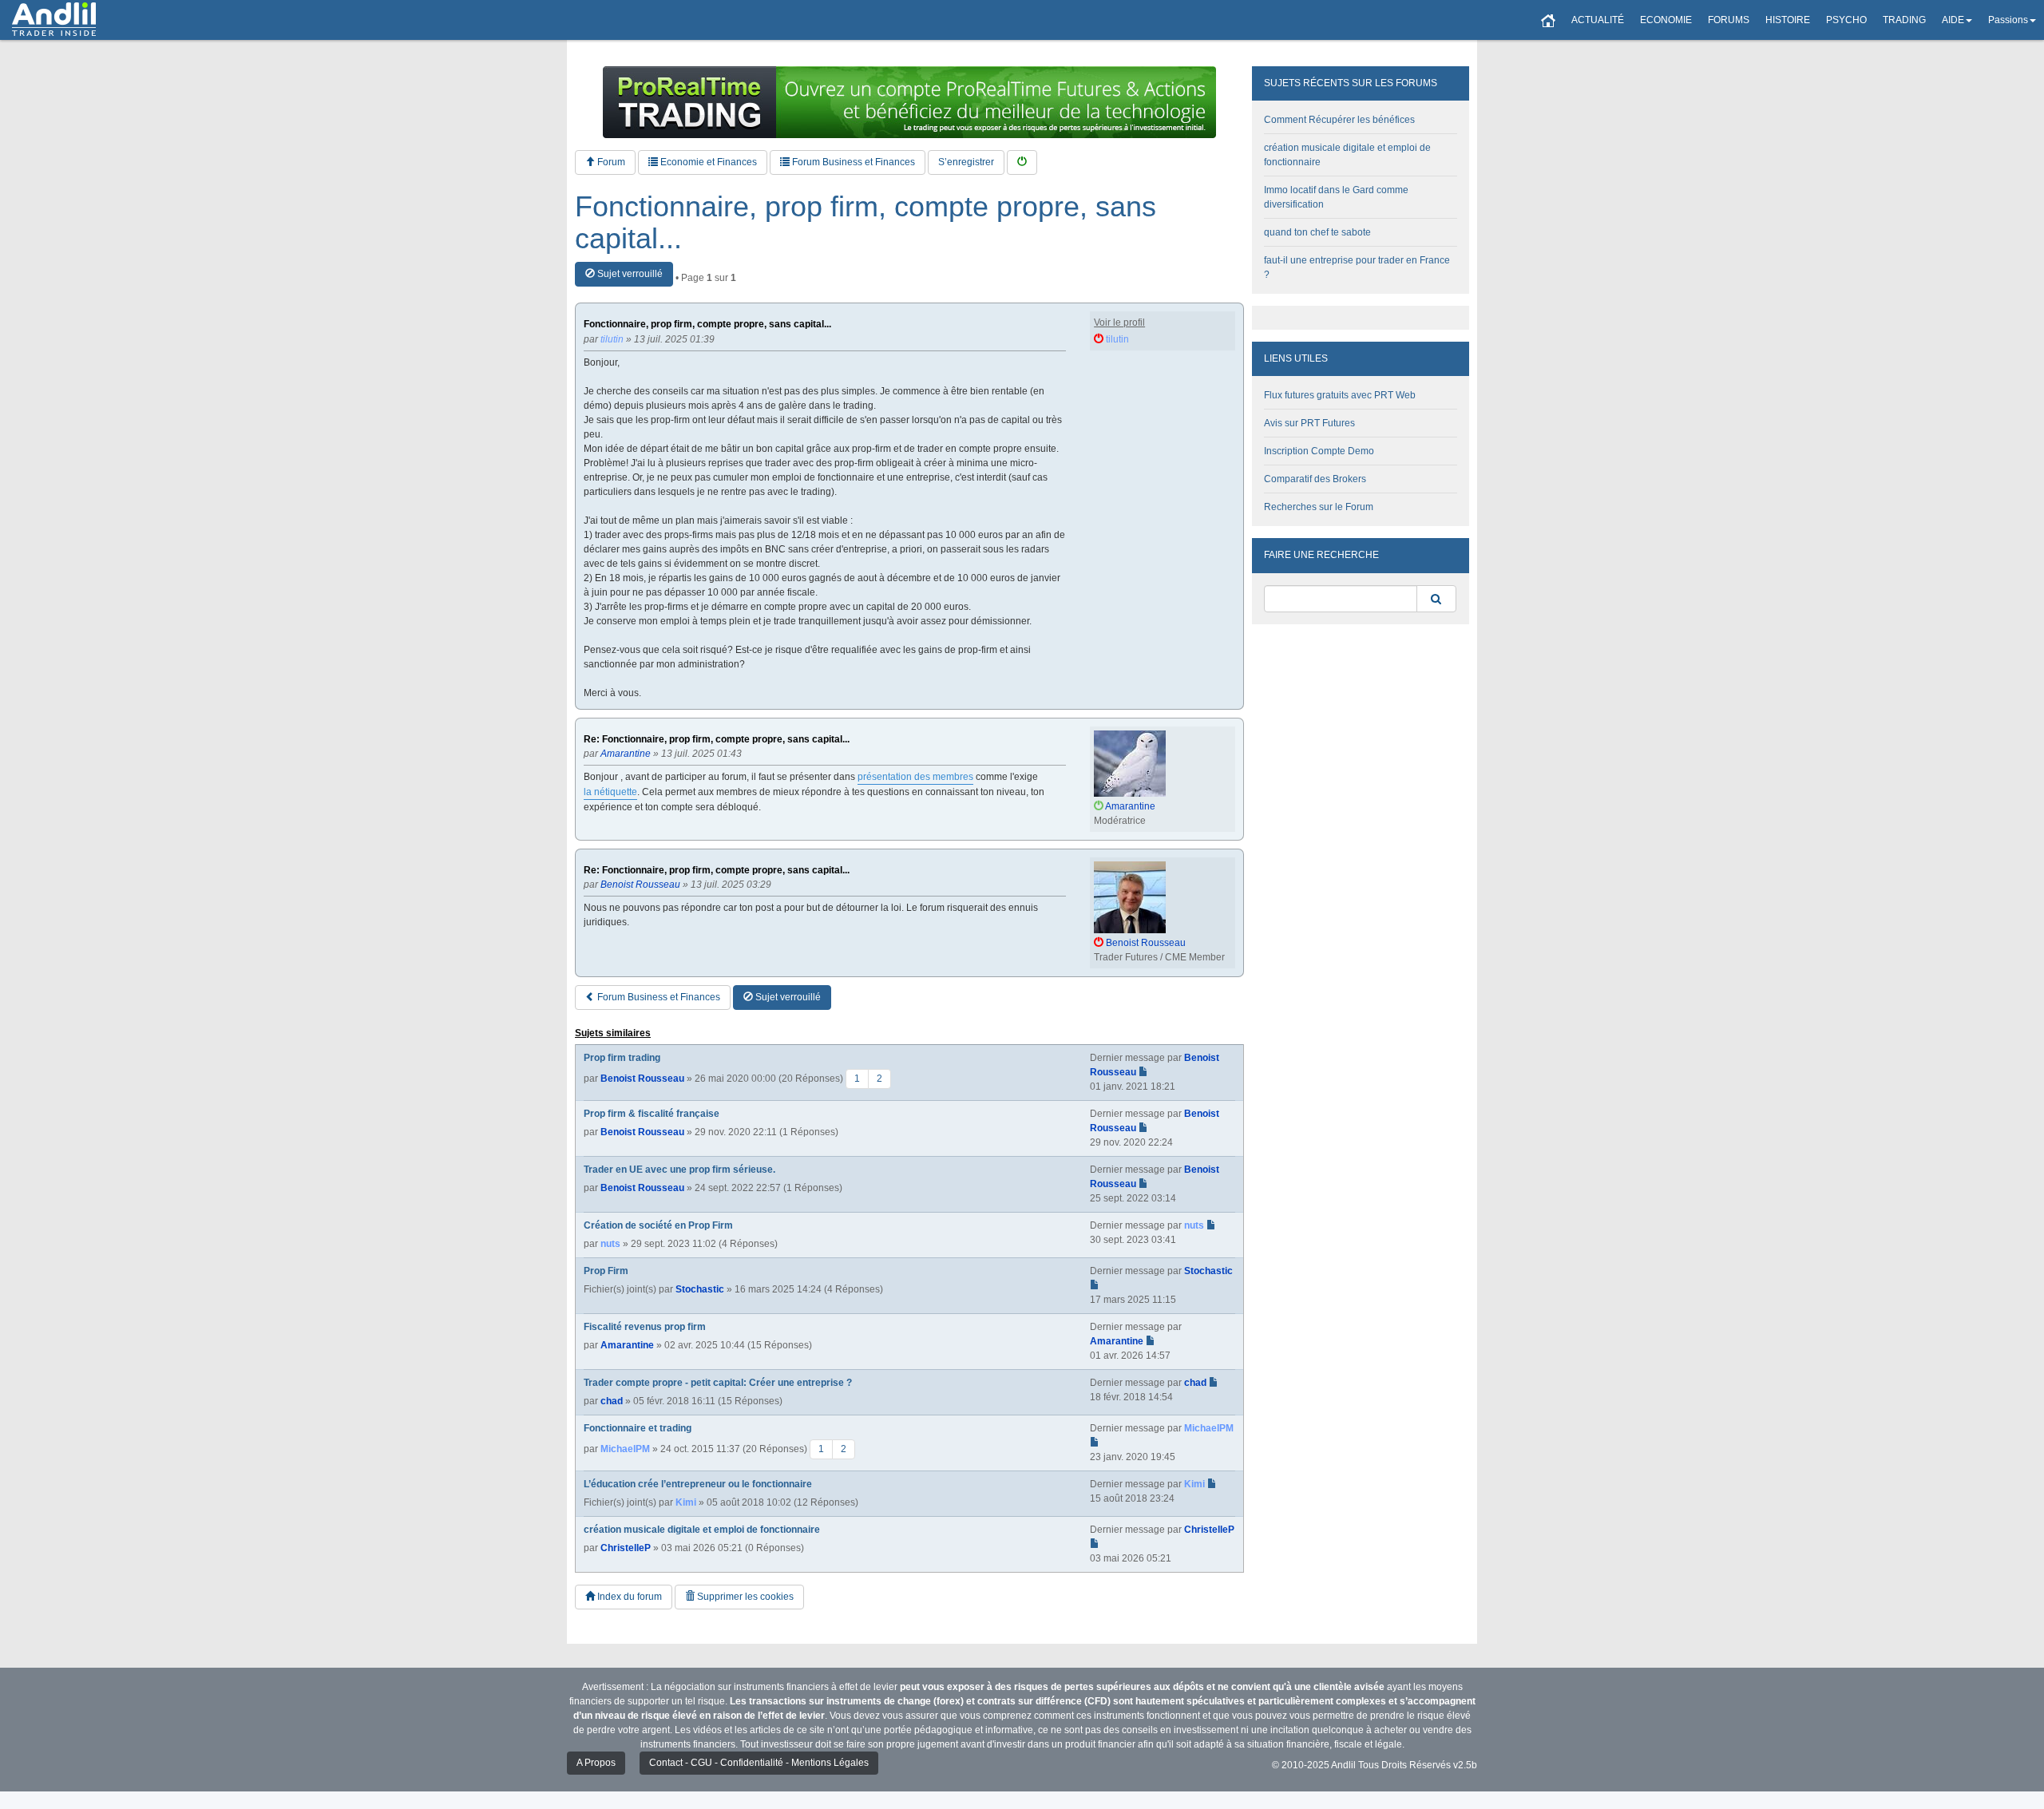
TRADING (1904, 20)
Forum (610, 162)
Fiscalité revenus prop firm (645, 1327)
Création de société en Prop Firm (658, 1225)
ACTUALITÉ (1598, 20)
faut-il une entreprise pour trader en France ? (1357, 267)
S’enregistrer (966, 162)
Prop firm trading (622, 1058)
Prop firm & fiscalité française (652, 1114)
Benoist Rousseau (642, 1079)
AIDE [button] (1953, 20)
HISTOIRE (1788, 20)
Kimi (686, 1502)
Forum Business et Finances (852, 162)
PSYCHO (1846, 20)
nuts (610, 1244)
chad (612, 1401)
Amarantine (627, 1345)
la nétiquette (610, 792)
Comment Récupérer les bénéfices (1339, 120)
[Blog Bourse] (54, 20)
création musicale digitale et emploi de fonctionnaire (702, 1530)
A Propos (596, 1763)
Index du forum (628, 1597)
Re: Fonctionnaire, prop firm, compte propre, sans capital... (717, 740)
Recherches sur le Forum (1319, 507)
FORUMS (1729, 20)
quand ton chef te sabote (1317, 232)
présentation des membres (915, 777)
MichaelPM (625, 1449)
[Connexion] (1022, 162)
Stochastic (700, 1289)
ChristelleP (626, 1548)
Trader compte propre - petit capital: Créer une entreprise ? (718, 1383)
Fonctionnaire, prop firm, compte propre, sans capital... (866, 222)
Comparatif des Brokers (1315, 479)
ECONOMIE (1666, 20)
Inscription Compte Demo (1319, 451)
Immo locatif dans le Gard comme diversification (1336, 197)
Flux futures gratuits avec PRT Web (1340, 395)
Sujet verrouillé (629, 274)
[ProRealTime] (909, 102)
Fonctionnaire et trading (638, 1428)
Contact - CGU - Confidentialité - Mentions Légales (759, 1763)
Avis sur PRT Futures (1309, 423)
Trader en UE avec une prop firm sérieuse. (679, 1170)
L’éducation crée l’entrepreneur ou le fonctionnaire (698, 1484)
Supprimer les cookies (744, 1597)
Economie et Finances (707, 162)
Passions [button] (2008, 20)
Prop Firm (606, 1271)
